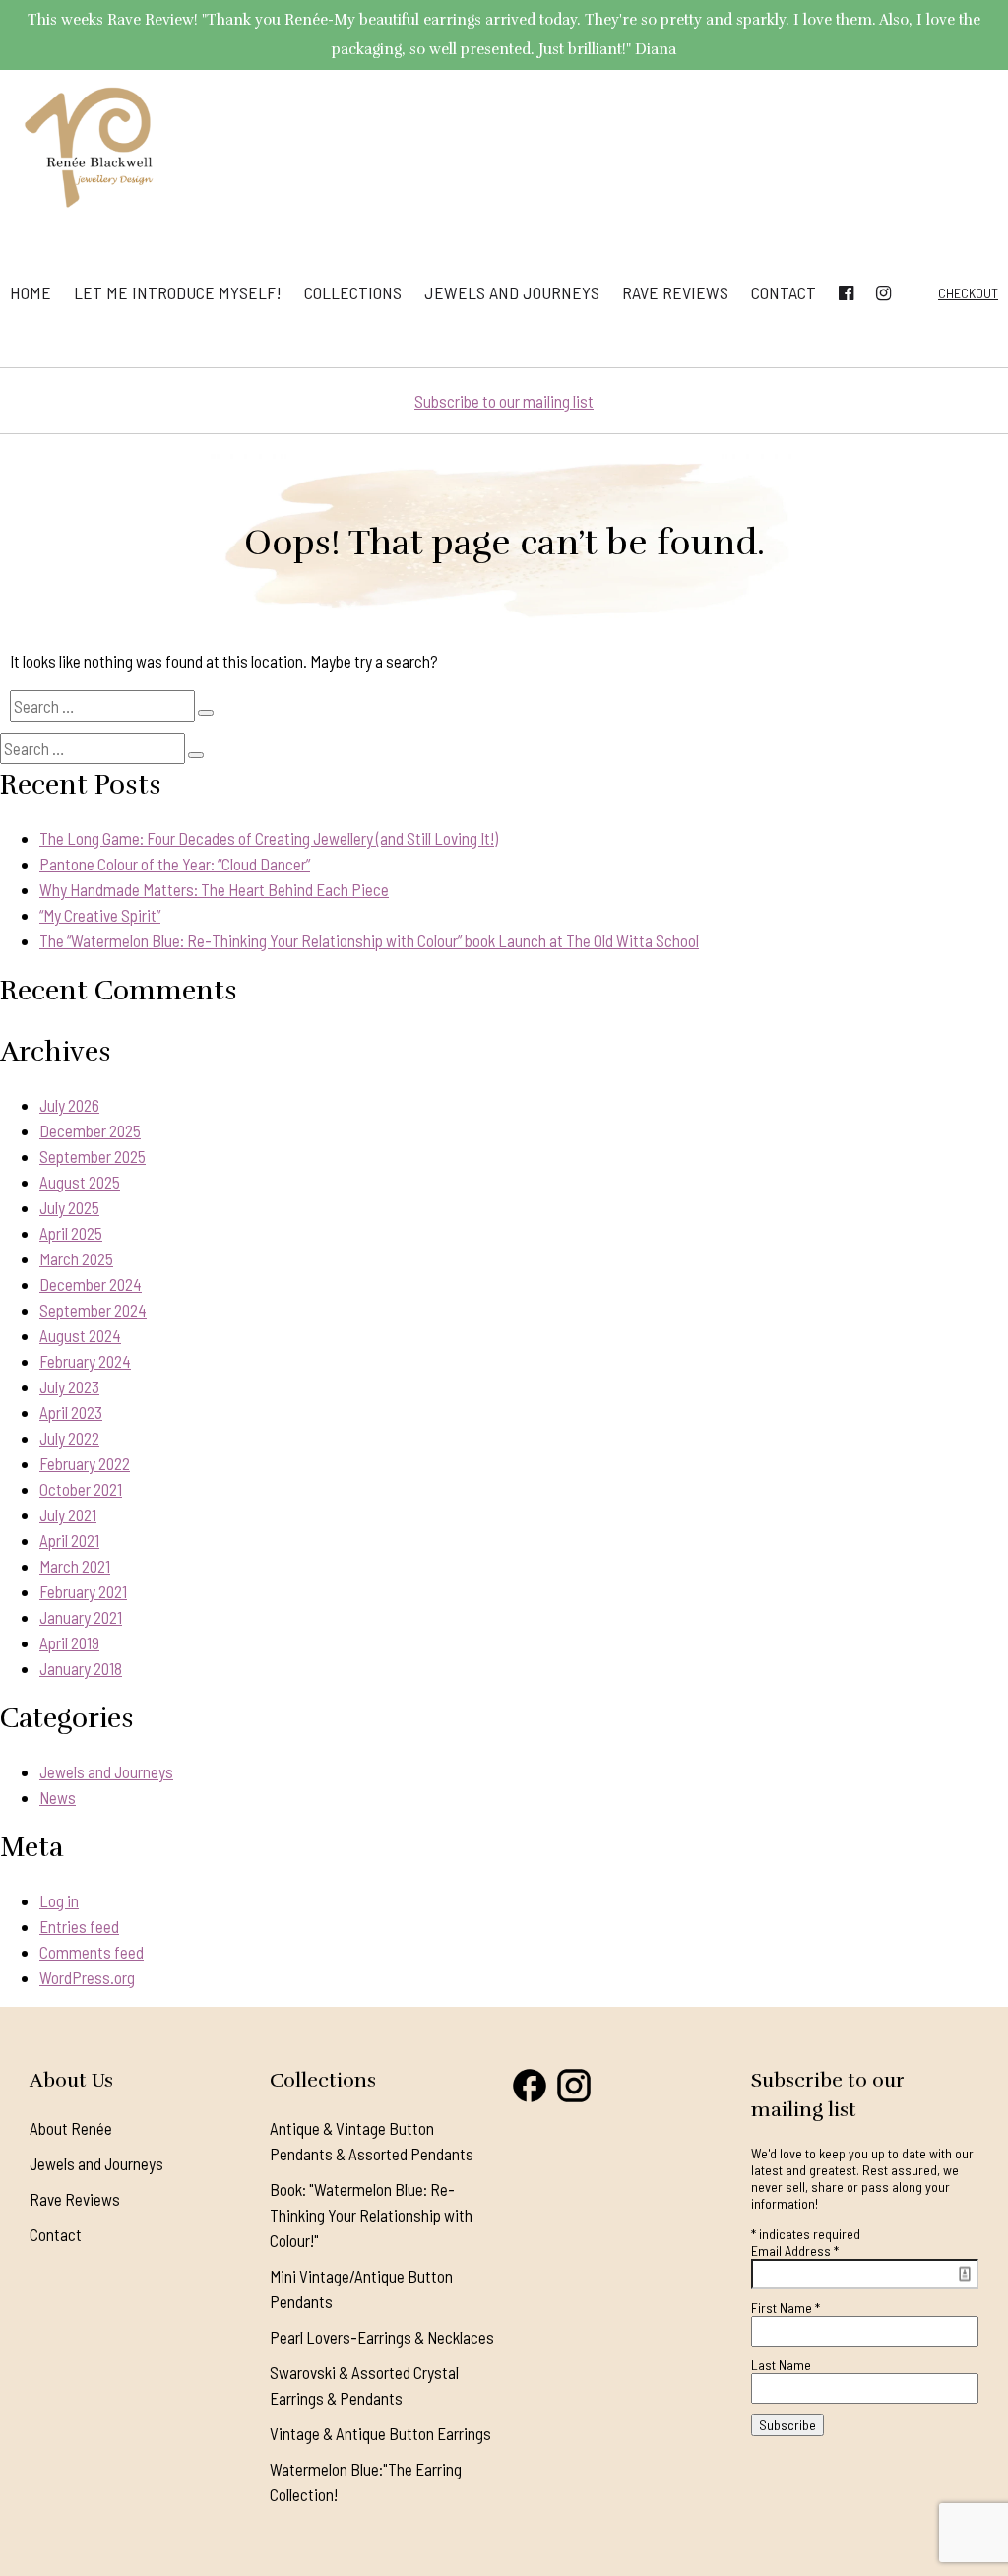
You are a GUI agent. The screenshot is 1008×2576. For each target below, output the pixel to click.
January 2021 (81, 1617)
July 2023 (69, 1386)
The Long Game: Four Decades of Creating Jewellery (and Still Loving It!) (269, 838)
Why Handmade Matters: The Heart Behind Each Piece (214, 889)
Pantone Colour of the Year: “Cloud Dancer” (175, 864)
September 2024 (93, 1310)
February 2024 (85, 1361)
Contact (784, 292)
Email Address (795, 2251)
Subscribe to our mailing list (504, 401)
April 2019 (69, 1642)
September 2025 (93, 1156)
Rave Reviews (675, 292)
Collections (353, 292)
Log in (59, 1900)
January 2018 (81, 1668)
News (58, 1797)
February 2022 (85, 1463)
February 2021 (83, 1591)
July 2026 (69, 1105)
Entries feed (79, 1926)
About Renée (71, 2128)
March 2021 (75, 1566)
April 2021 (69, 1540)
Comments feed (92, 1952)
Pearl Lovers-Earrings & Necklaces (382, 2337)
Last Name (781, 2365)
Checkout (968, 293)
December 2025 (90, 1130)
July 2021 (68, 1514)
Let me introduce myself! (178, 292)
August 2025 (80, 1182)
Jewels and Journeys (512, 292)
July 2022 (69, 1438)
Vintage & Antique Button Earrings (380, 2433)
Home (31, 292)
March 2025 (76, 1258)
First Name (786, 2308)
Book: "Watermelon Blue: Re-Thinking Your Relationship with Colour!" (371, 2215)
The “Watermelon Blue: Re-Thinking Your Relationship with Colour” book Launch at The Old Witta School (369, 940)
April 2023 (71, 1412)
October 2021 (81, 1489)
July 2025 (69, 1207)
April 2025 (71, 1233)
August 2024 (80, 1335)
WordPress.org (87, 1977)
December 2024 (91, 1284)
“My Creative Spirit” (100, 915)
